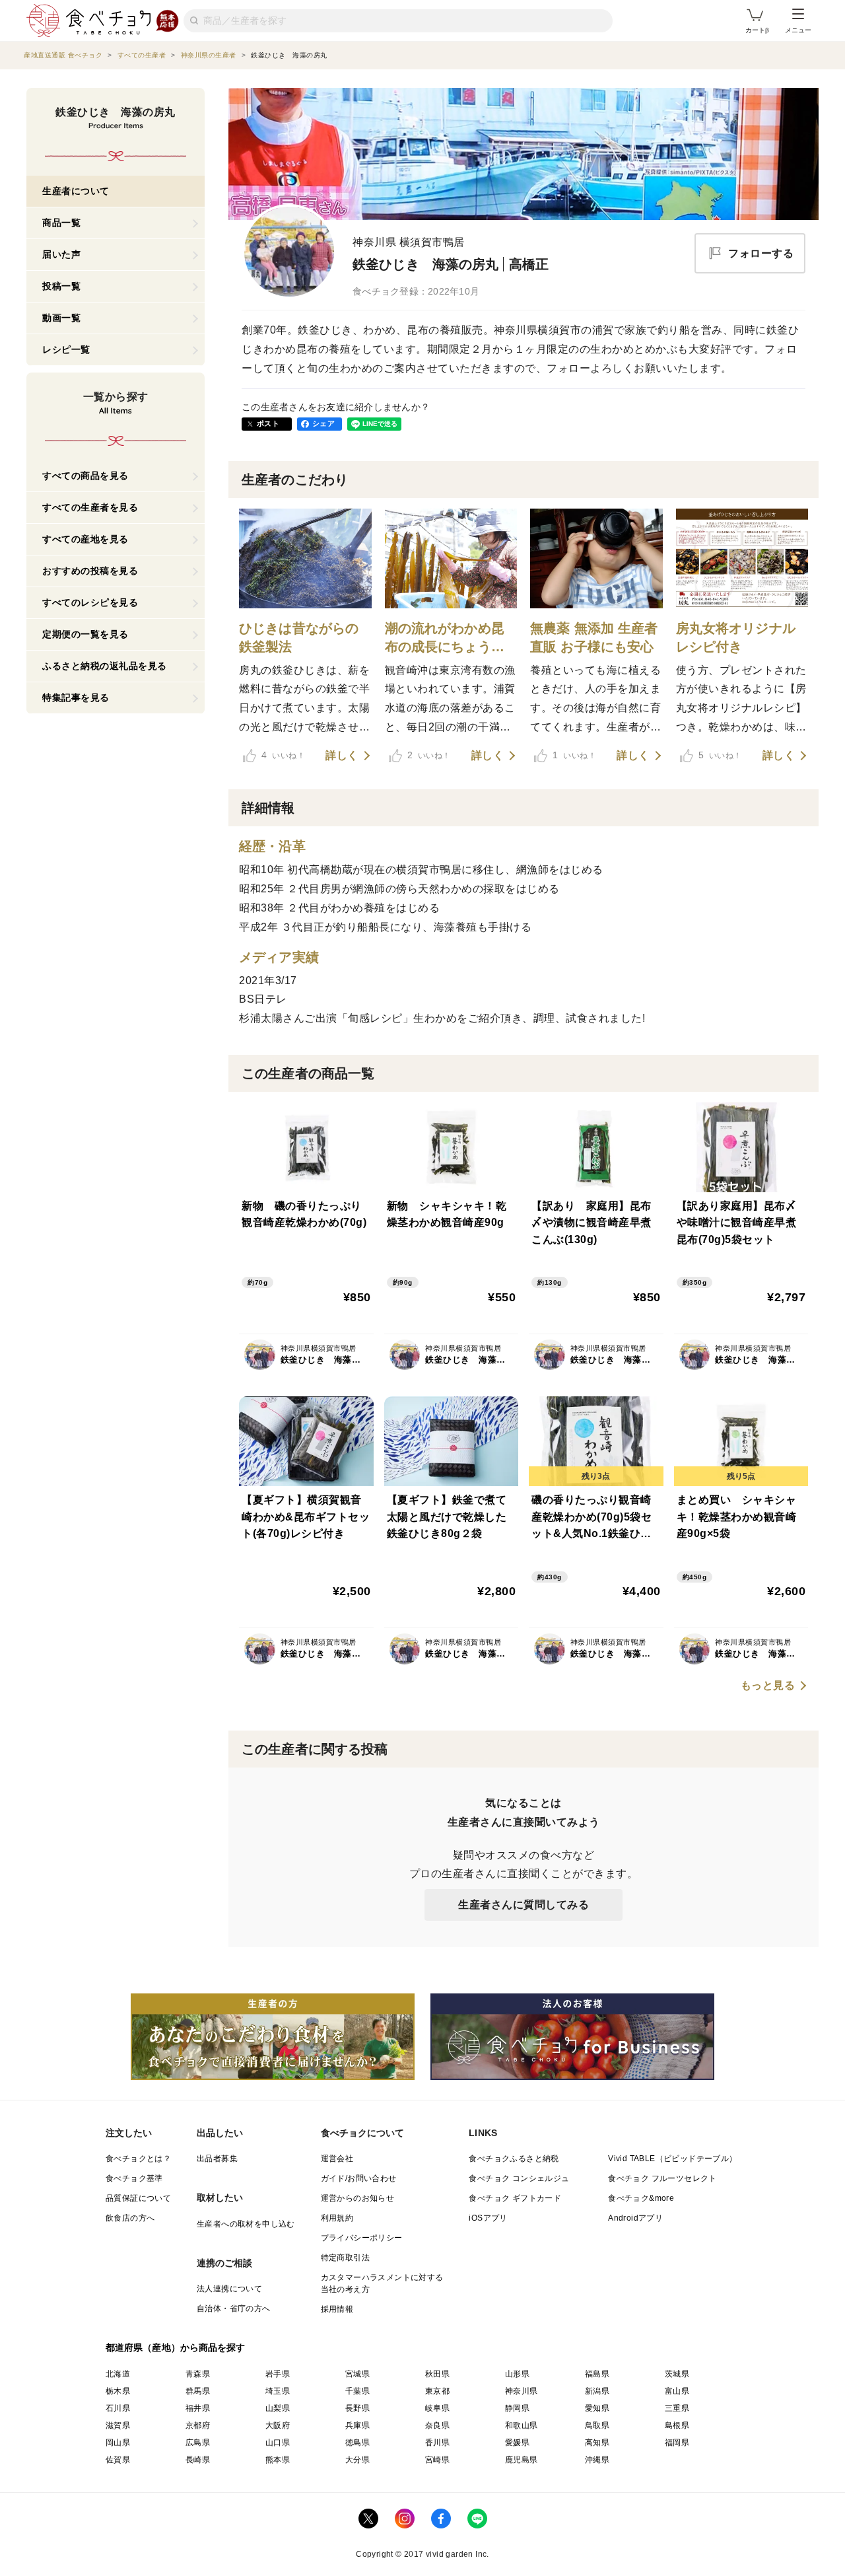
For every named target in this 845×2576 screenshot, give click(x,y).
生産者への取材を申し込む (246, 2224)
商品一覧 (61, 223)
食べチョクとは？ (138, 2159)
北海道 (118, 2374)
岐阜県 (437, 2408)
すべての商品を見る (85, 476)
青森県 (198, 2374)
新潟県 (597, 2391)
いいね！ (283, 755)
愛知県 (597, 2408)
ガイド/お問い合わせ (359, 2178)
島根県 (677, 2425)
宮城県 (357, 2374)
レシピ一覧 (66, 349)
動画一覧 (61, 318)
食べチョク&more (641, 2198)
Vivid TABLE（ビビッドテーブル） (672, 2159)
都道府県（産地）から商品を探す (176, 2347)
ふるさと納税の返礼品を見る (105, 666)
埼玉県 (278, 2391)
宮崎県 (437, 2460)
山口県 (278, 2443)
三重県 (677, 2408)
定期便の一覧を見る (85, 634)
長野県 (357, 2408)
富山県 (677, 2391)
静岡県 (517, 2408)
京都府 (198, 2425)
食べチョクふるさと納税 (514, 2159)
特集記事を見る (76, 698)
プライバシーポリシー (362, 2238)
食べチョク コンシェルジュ (519, 2178)
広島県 (198, 2443)
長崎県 (198, 2460)
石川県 (118, 2408)
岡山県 (118, 2443)
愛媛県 (517, 2443)
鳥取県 (597, 2425)
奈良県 (437, 2425)
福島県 (597, 2374)
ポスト (268, 423)
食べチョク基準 (134, 2178)
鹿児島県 (522, 2460)
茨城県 (677, 2374)
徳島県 (357, 2443)
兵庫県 (357, 2425)
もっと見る (768, 1686)
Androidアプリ (635, 2218)
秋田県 (437, 2374)
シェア (323, 423)
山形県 (517, 2374)
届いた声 (61, 254)
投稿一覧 (61, 286)
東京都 (437, 2391)
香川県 (437, 2443)
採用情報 (337, 2309)
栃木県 (118, 2391)
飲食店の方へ (130, 2218)
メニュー (798, 30)
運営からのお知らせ (358, 2198)
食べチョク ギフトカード (515, 2198)
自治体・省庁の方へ (234, 2308)
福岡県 (677, 2443)
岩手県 (278, 2374)
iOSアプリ (488, 2218)
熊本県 (278, 2460)
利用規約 (337, 2218)
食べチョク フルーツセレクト (662, 2178)
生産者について (76, 191)
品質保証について (138, 2198)
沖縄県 (597, 2460)
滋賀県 (118, 2425)
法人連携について (229, 2289)
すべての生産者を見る (90, 507)
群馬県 (198, 2391)
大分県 (357, 2460)
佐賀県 (118, 2460)
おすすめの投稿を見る (90, 571)
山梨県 (278, 2408)
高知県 (597, 2443)
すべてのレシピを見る (90, 602)
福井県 (198, 2408)
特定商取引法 (345, 2258)
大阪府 (278, 2425)
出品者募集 (217, 2159)
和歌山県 (522, 2425)
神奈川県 (522, 2391)
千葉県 (357, 2391)
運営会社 (337, 2159)
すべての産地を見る (85, 539)
